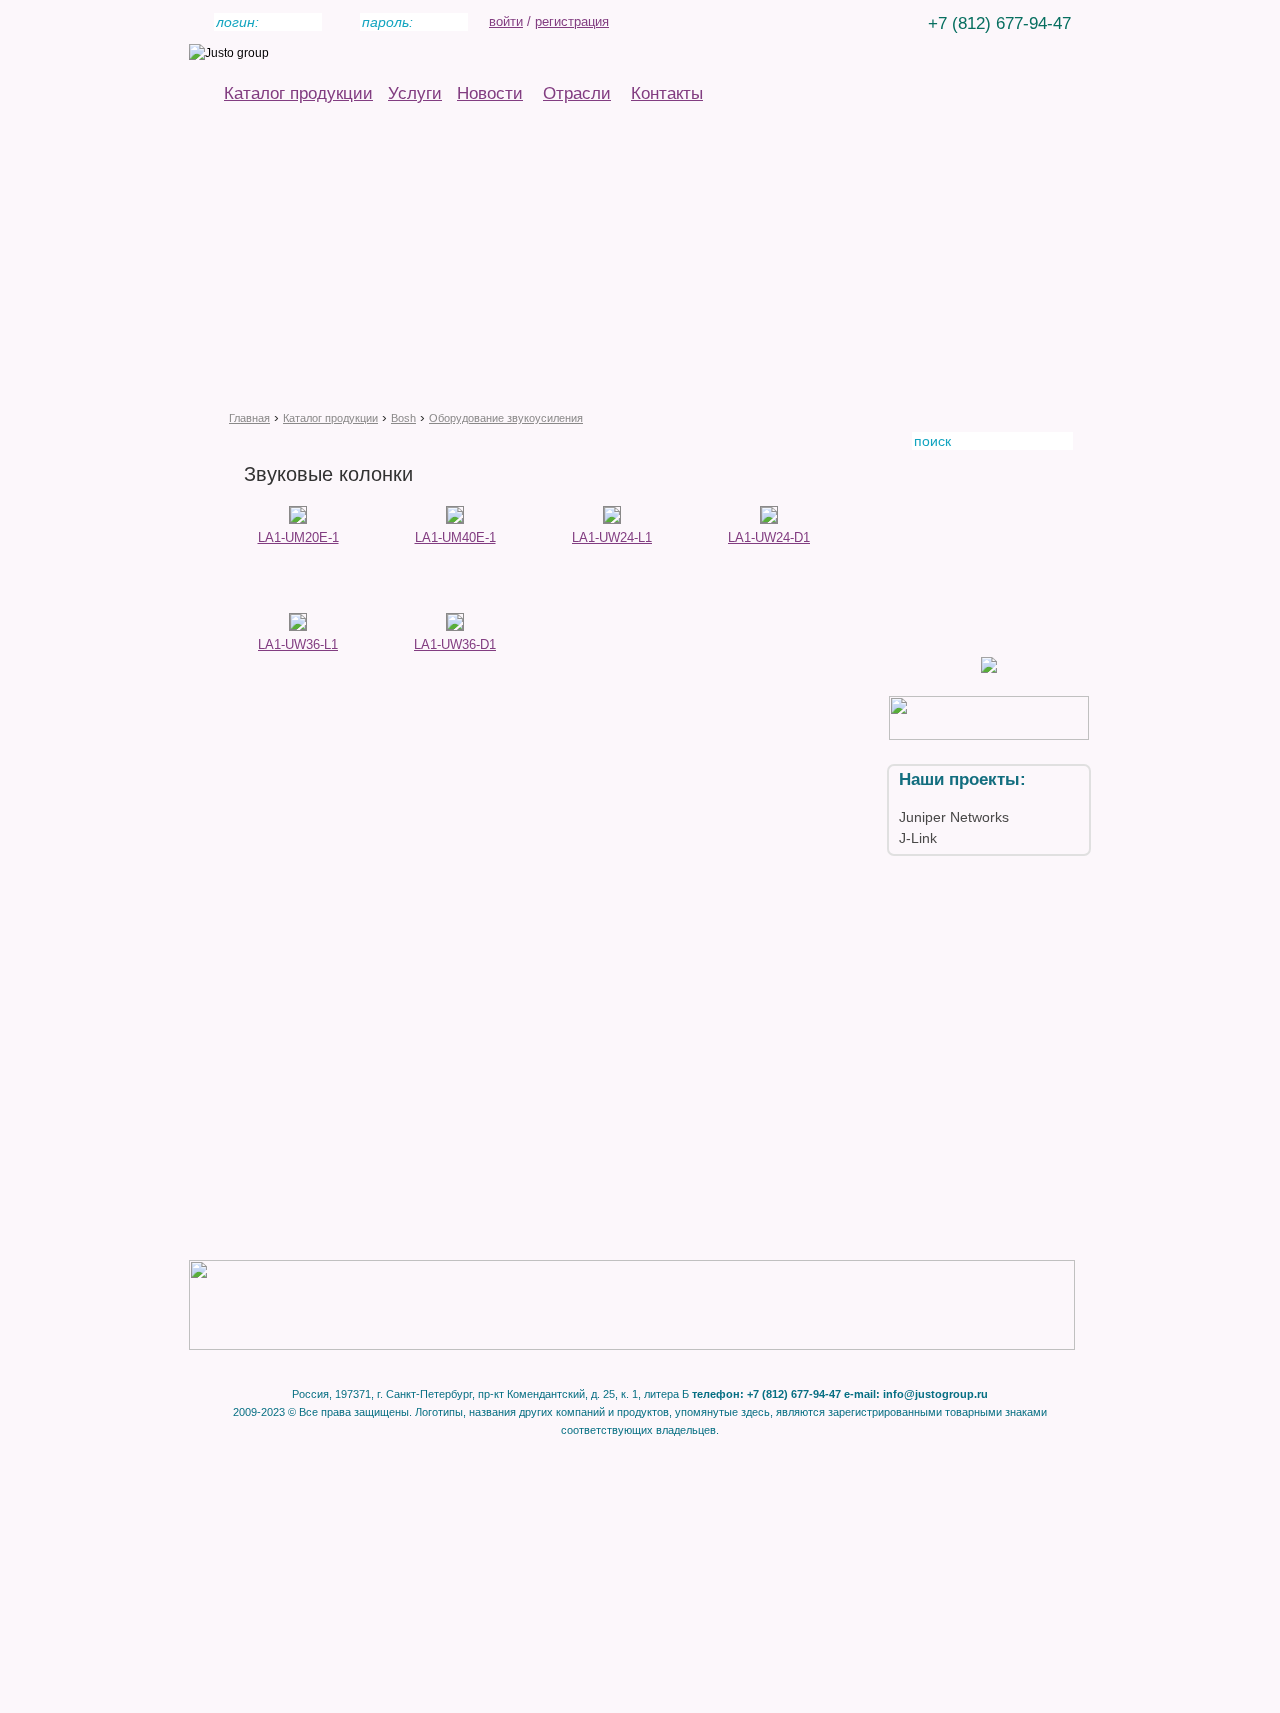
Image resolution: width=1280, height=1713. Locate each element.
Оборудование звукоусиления (506, 418)
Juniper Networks (954, 817)
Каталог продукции (298, 93)
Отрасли (577, 93)
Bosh (403, 418)
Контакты (667, 93)
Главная (249, 418)
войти (506, 21)
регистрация (572, 21)
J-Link (918, 838)
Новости (490, 93)
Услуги (415, 93)
